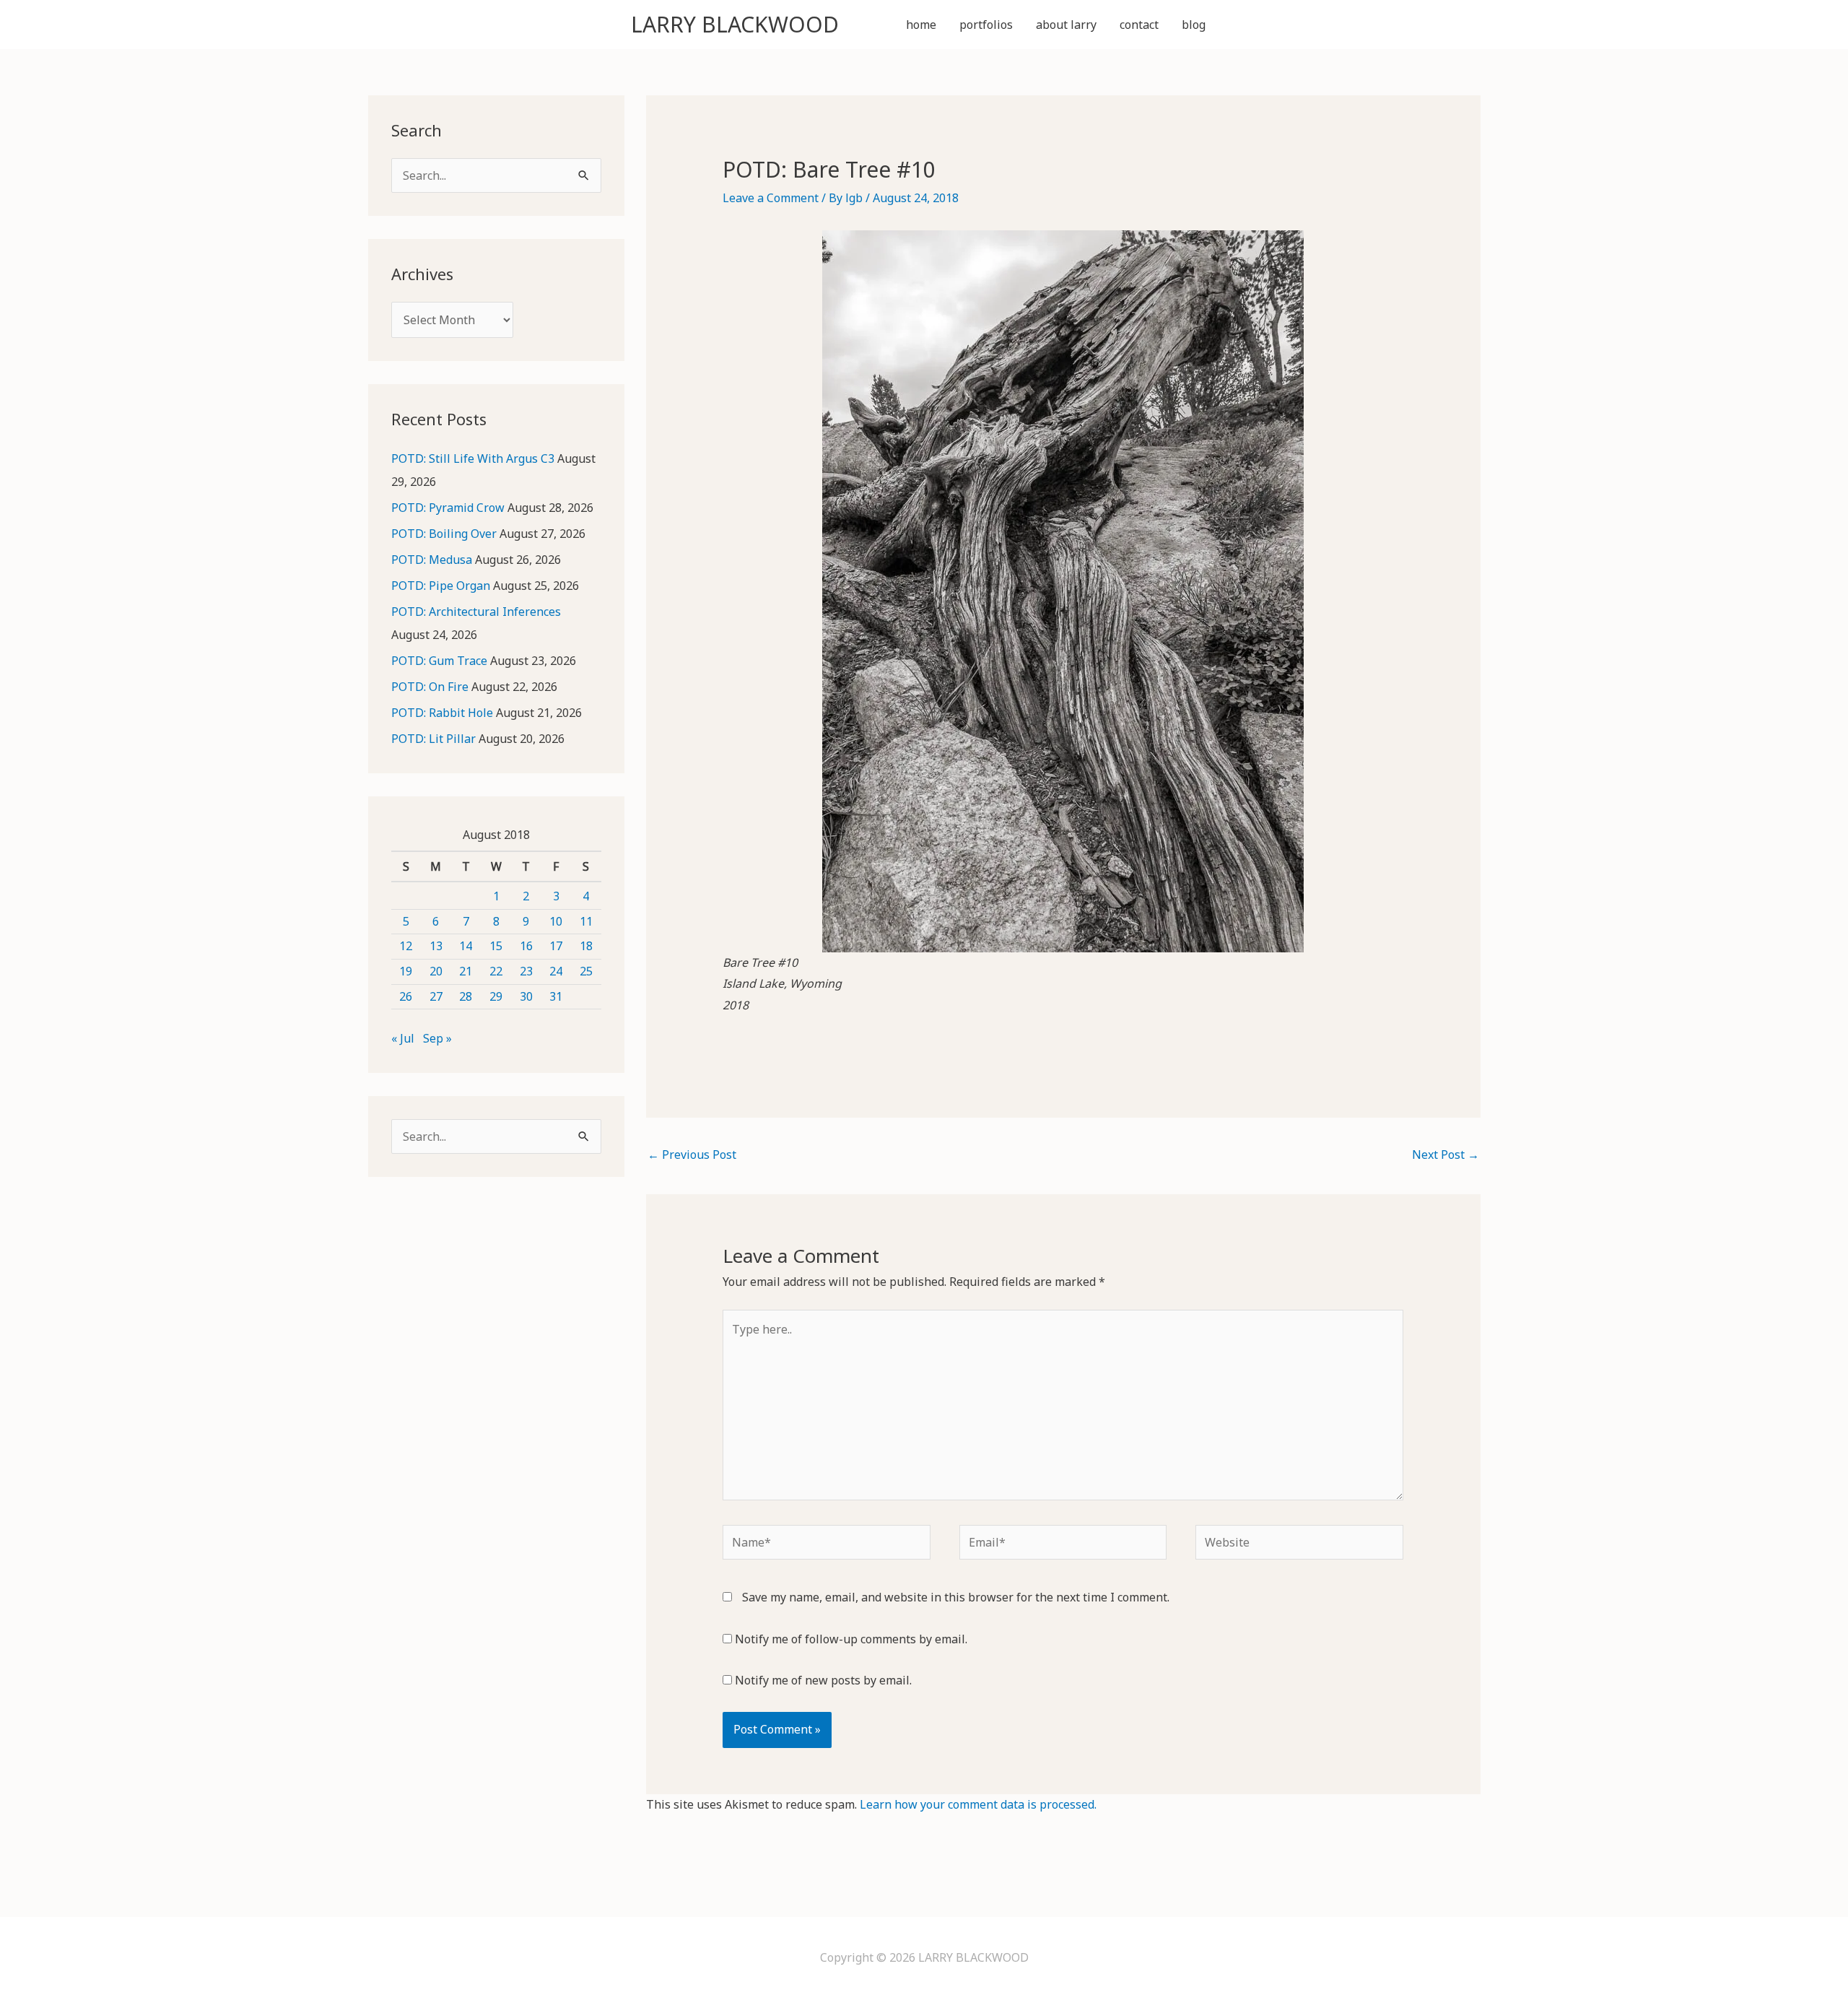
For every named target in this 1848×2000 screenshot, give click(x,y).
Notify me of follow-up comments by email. (851, 1639)
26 (406, 996)
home (921, 25)
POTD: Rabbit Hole (442, 713)
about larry (1066, 25)
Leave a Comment (771, 198)
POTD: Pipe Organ (441, 586)
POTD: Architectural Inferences (476, 612)
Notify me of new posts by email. (823, 1680)
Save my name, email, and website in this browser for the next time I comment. (956, 1597)
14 (466, 946)
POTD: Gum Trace (439, 661)
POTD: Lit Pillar (433, 739)
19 (406, 971)
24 (556, 971)
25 (586, 971)
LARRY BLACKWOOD (735, 24)
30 (526, 996)
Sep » (437, 1038)
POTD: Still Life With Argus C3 (473, 458)
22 (496, 971)
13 (436, 946)
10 (556, 921)
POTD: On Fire (430, 687)
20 (436, 971)
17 (556, 946)
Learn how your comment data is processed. (978, 1804)
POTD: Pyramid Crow (448, 508)
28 (466, 996)
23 (526, 971)
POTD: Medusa (432, 560)
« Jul (403, 1038)
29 (496, 996)
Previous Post (692, 1155)
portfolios (986, 25)
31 (556, 996)
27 (436, 996)
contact (1139, 25)
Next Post (1446, 1155)
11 (586, 921)
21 (466, 971)
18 (586, 946)
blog (1194, 25)
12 (406, 946)
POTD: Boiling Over (444, 534)
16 (526, 946)
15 (496, 946)
